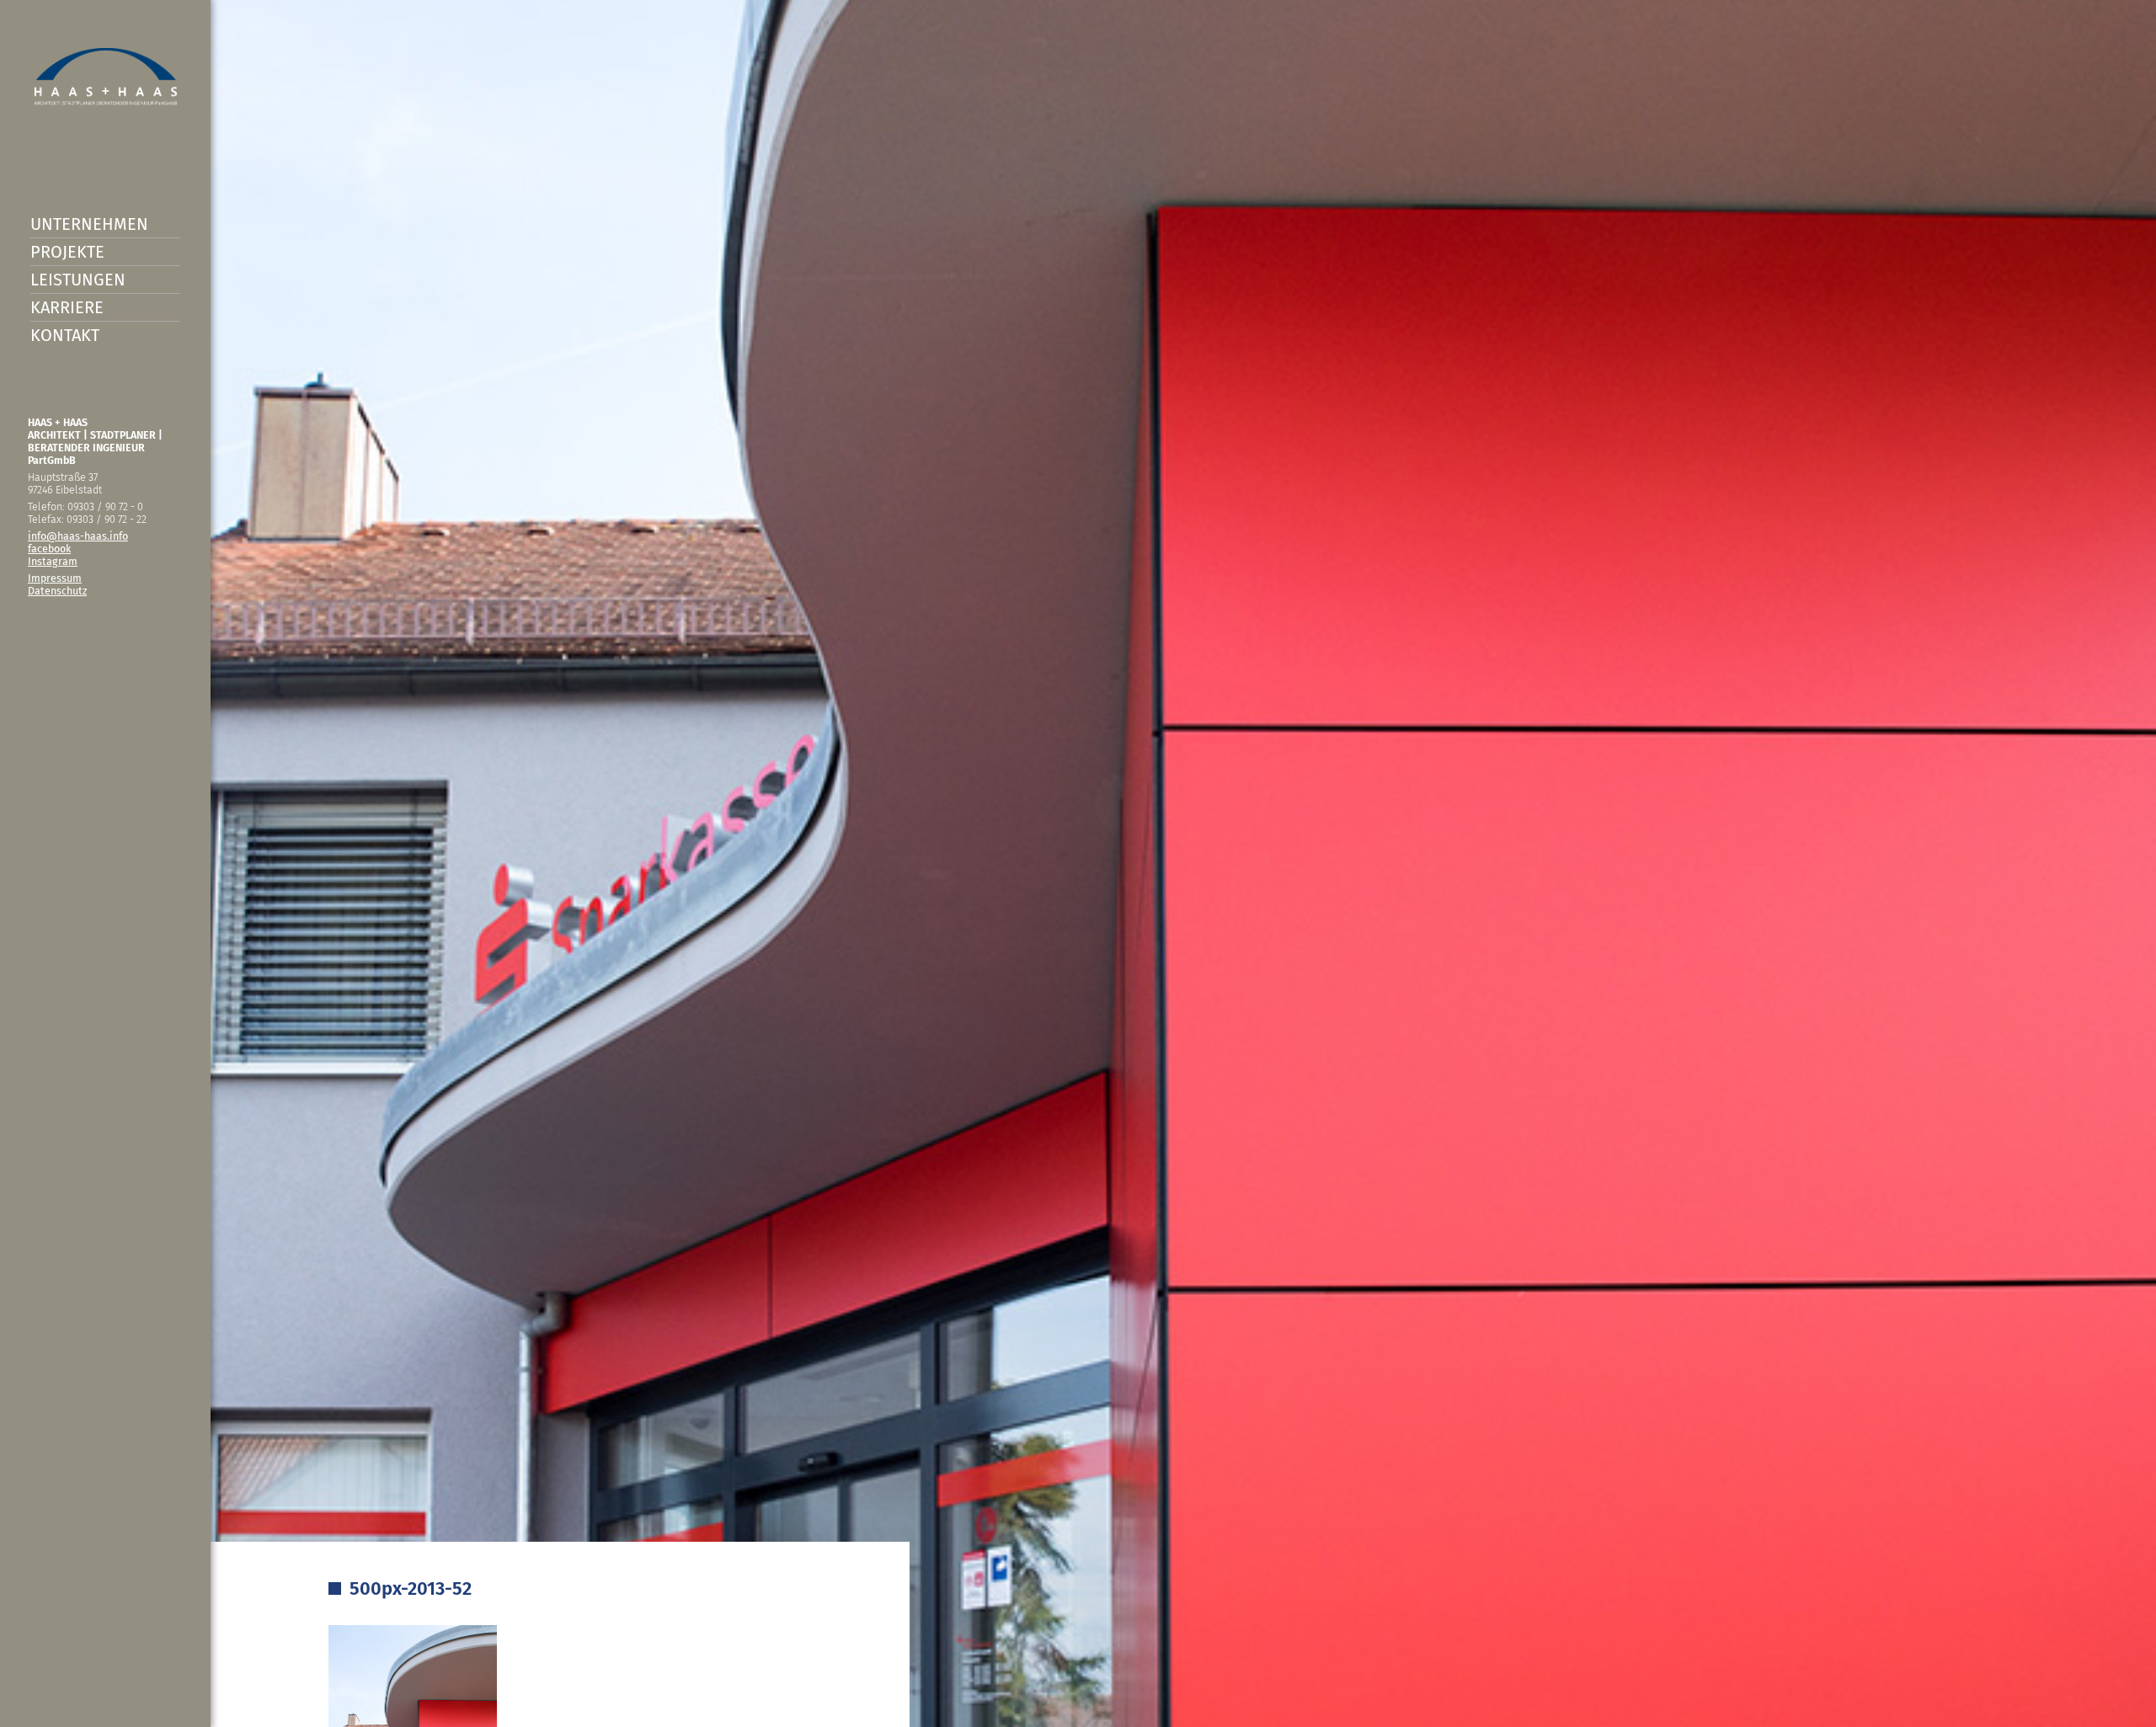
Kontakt (65, 335)
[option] (1078, 863)
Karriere (67, 307)
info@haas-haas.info (78, 536)
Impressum (55, 578)
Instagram (53, 561)
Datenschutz (57, 591)
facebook (49, 549)
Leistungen (78, 280)
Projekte (67, 252)
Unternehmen (89, 224)
